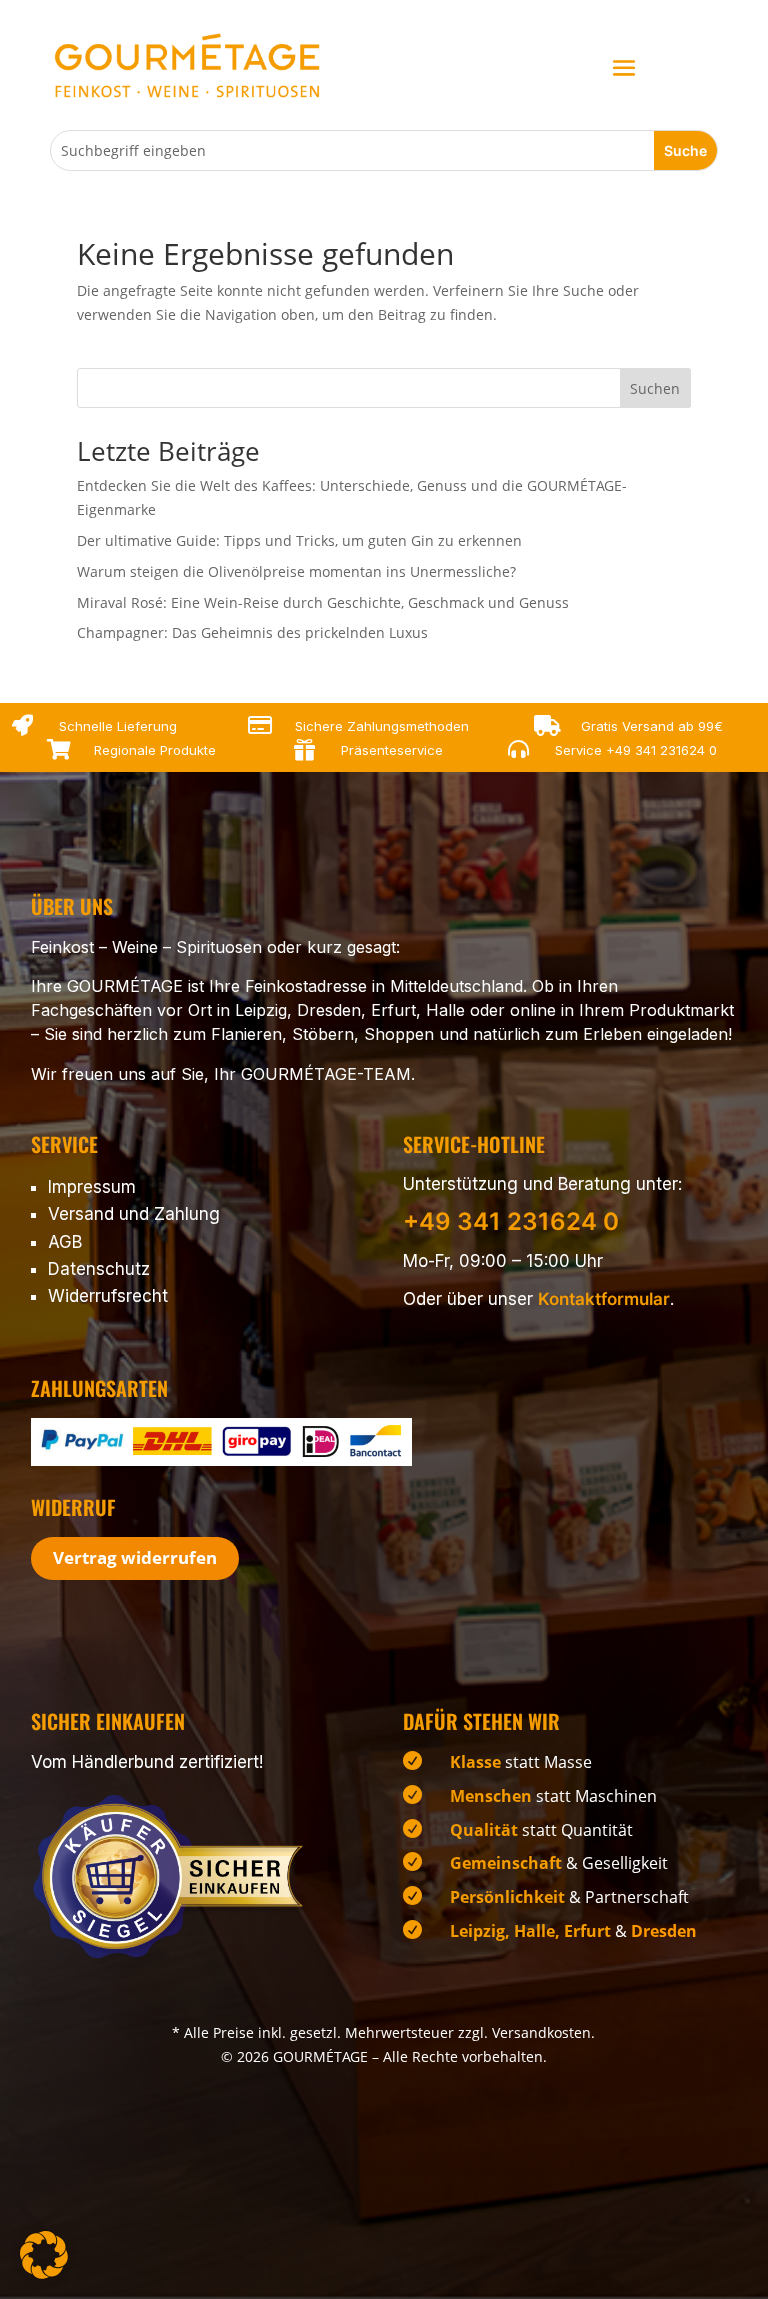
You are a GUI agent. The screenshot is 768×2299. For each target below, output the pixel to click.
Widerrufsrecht (108, 1296)
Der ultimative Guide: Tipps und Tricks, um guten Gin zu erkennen (299, 540)
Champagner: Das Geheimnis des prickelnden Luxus (252, 632)
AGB (65, 1242)
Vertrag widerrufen (135, 1557)
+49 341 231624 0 (661, 750)
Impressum (92, 1187)
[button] (44, 2255)
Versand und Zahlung (134, 1214)
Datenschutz (99, 1269)
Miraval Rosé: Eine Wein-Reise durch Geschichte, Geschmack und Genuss (323, 602)
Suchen (655, 388)
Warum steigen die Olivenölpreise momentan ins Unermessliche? (296, 571)
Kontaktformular (604, 1299)
